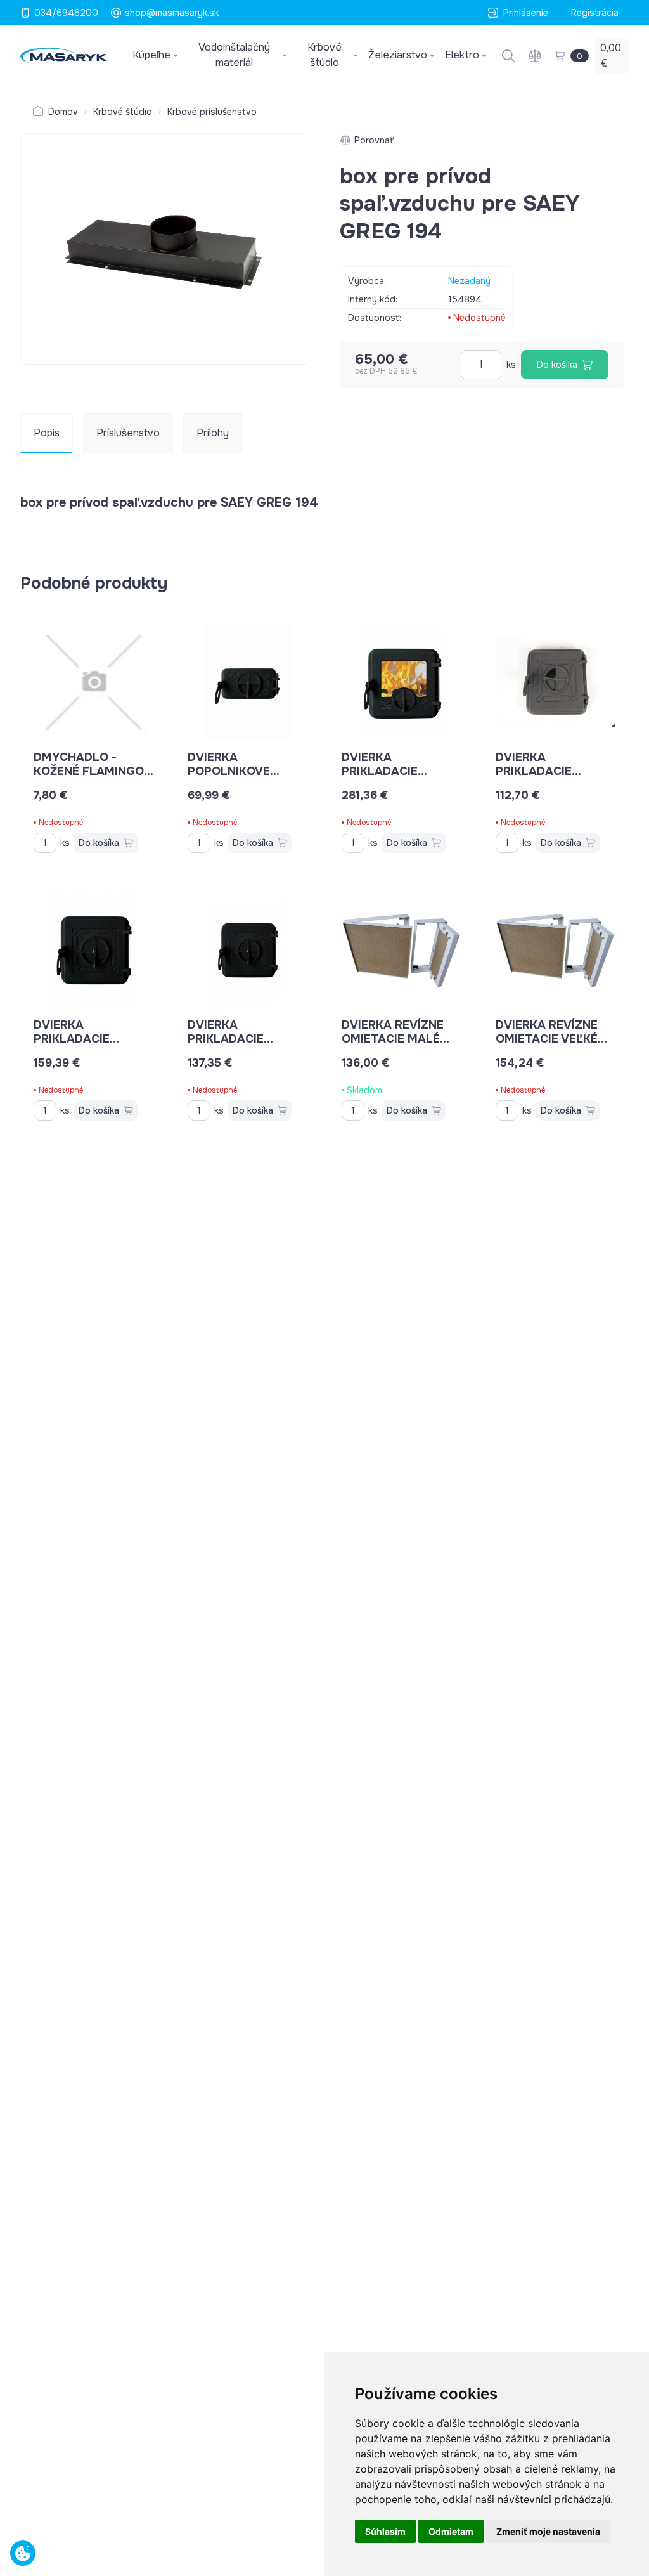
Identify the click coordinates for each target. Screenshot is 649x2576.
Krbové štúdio (123, 112)
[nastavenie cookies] (23, 2553)
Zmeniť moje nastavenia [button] (548, 2531)
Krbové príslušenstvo (212, 112)
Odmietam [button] (451, 2531)
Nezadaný (469, 281)
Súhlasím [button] (385, 2531)
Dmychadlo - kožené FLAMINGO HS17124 (89, 771)
